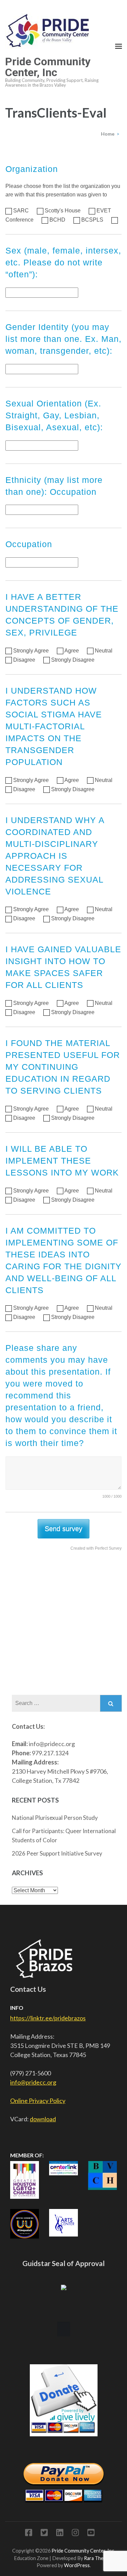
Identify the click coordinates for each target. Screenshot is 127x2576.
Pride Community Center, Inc (48, 67)
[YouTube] (91, 2534)
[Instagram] (75, 2534)
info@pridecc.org (33, 2082)
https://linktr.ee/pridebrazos (48, 2018)
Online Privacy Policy (38, 2101)
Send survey (63, 1529)
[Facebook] (29, 2534)
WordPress (77, 2565)
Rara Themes (98, 2558)
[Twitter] (44, 2534)
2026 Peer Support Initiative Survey (57, 1853)
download (43, 2119)
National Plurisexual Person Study (55, 1818)
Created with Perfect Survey (96, 1548)
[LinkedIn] (60, 2534)
